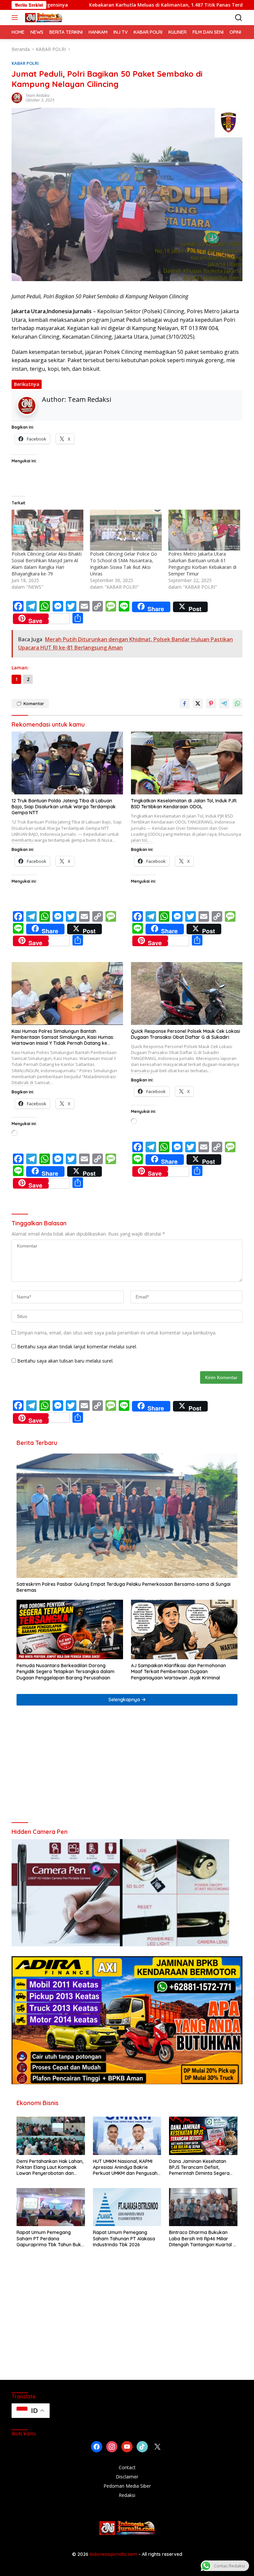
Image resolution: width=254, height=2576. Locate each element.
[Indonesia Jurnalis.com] (43, 18)
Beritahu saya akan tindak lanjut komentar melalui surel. (77, 1347)
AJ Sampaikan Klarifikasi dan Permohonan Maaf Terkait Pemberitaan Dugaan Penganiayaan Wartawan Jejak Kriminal (178, 1671)
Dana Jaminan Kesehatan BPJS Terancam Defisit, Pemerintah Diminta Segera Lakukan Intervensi (199, 2167)
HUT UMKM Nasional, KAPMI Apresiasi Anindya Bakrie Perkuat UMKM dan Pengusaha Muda (127, 2167)
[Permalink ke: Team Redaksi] (17, 97)
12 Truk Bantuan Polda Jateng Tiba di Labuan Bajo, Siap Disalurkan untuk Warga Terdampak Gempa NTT (64, 807)
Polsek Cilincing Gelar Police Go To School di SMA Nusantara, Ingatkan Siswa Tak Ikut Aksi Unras (124, 564)
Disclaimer (127, 2477)
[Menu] (16, 18)
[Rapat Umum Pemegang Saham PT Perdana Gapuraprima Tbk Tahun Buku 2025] (51, 2207)
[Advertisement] (127, 1767)
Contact (127, 2467)
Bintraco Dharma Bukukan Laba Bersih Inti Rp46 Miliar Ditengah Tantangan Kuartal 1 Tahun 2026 (202, 2238)
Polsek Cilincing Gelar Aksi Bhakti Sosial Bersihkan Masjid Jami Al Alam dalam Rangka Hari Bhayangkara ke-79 (47, 564)
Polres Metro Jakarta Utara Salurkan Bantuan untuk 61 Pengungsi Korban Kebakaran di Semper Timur (202, 564)
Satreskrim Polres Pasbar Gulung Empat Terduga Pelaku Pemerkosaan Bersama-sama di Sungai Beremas (124, 1587)
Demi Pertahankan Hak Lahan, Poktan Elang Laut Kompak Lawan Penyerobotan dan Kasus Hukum (50, 2167)
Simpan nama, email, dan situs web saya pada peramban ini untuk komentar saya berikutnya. (117, 1333)
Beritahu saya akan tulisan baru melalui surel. (65, 1361)
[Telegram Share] (224, 703)
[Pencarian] (239, 18)
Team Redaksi (38, 95)
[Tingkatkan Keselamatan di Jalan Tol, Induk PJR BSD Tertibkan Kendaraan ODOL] (187, 763)
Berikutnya (27, 384)
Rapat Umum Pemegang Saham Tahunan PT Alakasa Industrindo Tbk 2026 (124, 2238)
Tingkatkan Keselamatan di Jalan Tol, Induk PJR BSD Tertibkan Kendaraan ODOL (184, 804)
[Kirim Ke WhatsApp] (237, 703)
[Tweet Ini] (198, 703)
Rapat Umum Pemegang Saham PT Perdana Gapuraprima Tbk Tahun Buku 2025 (50, 2238)
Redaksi (127, 2495)
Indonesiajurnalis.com (114, 2554)
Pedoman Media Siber (127, 2486)
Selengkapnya (125, 1700)
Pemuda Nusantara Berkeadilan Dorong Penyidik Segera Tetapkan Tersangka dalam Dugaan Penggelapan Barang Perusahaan (65, 1671)
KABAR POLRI (25, 63)
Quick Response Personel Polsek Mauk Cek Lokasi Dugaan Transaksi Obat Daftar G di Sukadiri (186, 1034)
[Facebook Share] (185, 703)
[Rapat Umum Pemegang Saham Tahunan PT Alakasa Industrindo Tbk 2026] (127, 2207)
